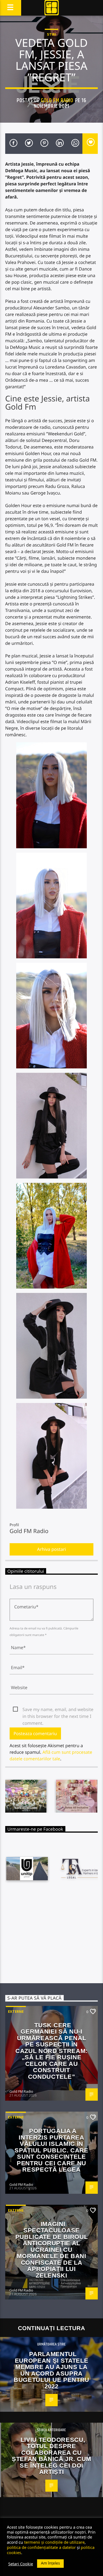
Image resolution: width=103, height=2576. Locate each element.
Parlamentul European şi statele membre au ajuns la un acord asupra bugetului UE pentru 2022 (51, 2370)
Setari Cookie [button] (21, 2564)
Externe (16, 2011)
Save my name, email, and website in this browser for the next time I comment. (58, 1710)
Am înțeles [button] (50, 2563)
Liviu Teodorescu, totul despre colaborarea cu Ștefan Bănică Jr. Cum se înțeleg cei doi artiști (51, 2456)
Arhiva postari (51, 1549)
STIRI (51, 34)
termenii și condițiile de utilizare (54, 2542)
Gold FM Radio (57, 100)
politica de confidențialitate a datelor (41, 2547)
